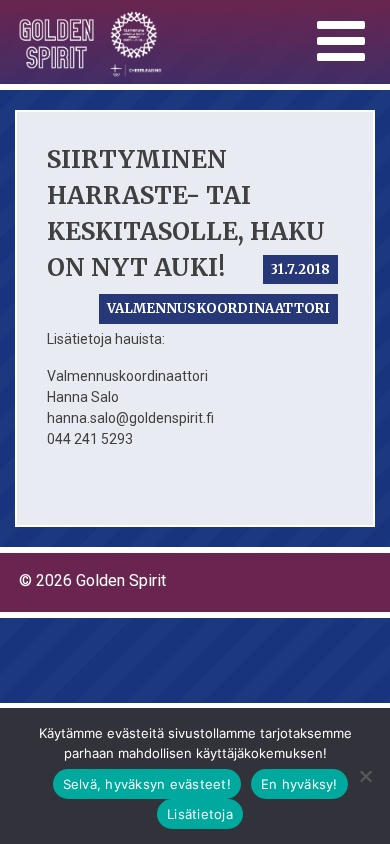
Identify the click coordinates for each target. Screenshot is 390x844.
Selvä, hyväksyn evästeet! (147, 784)
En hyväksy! (299, 784)
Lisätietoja (200, 814)
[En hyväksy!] (365, 776)
